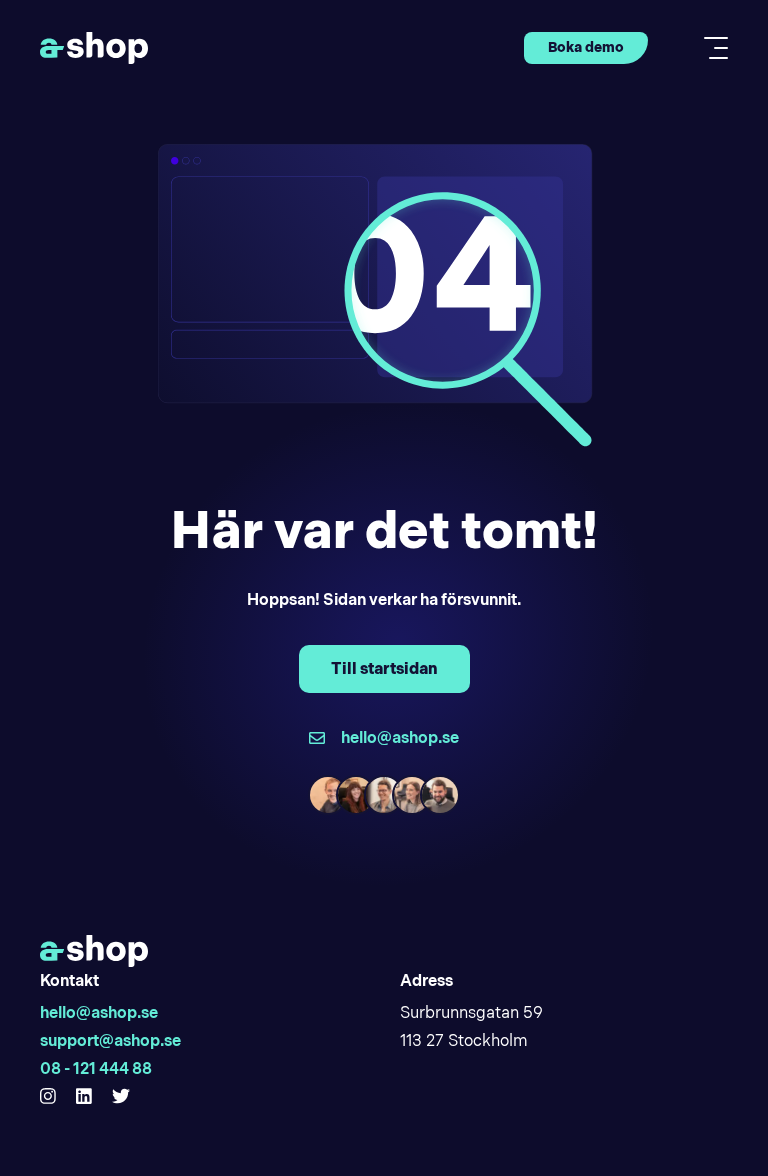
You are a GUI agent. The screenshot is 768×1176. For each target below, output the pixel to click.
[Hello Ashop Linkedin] (84, 1097)
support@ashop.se (110, 1040)
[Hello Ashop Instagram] (48, 1097)
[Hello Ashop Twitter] (121, 1097)
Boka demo (586, 47)
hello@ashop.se (99, 1012)
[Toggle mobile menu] (710, 48)
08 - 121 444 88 (96, 1068)
